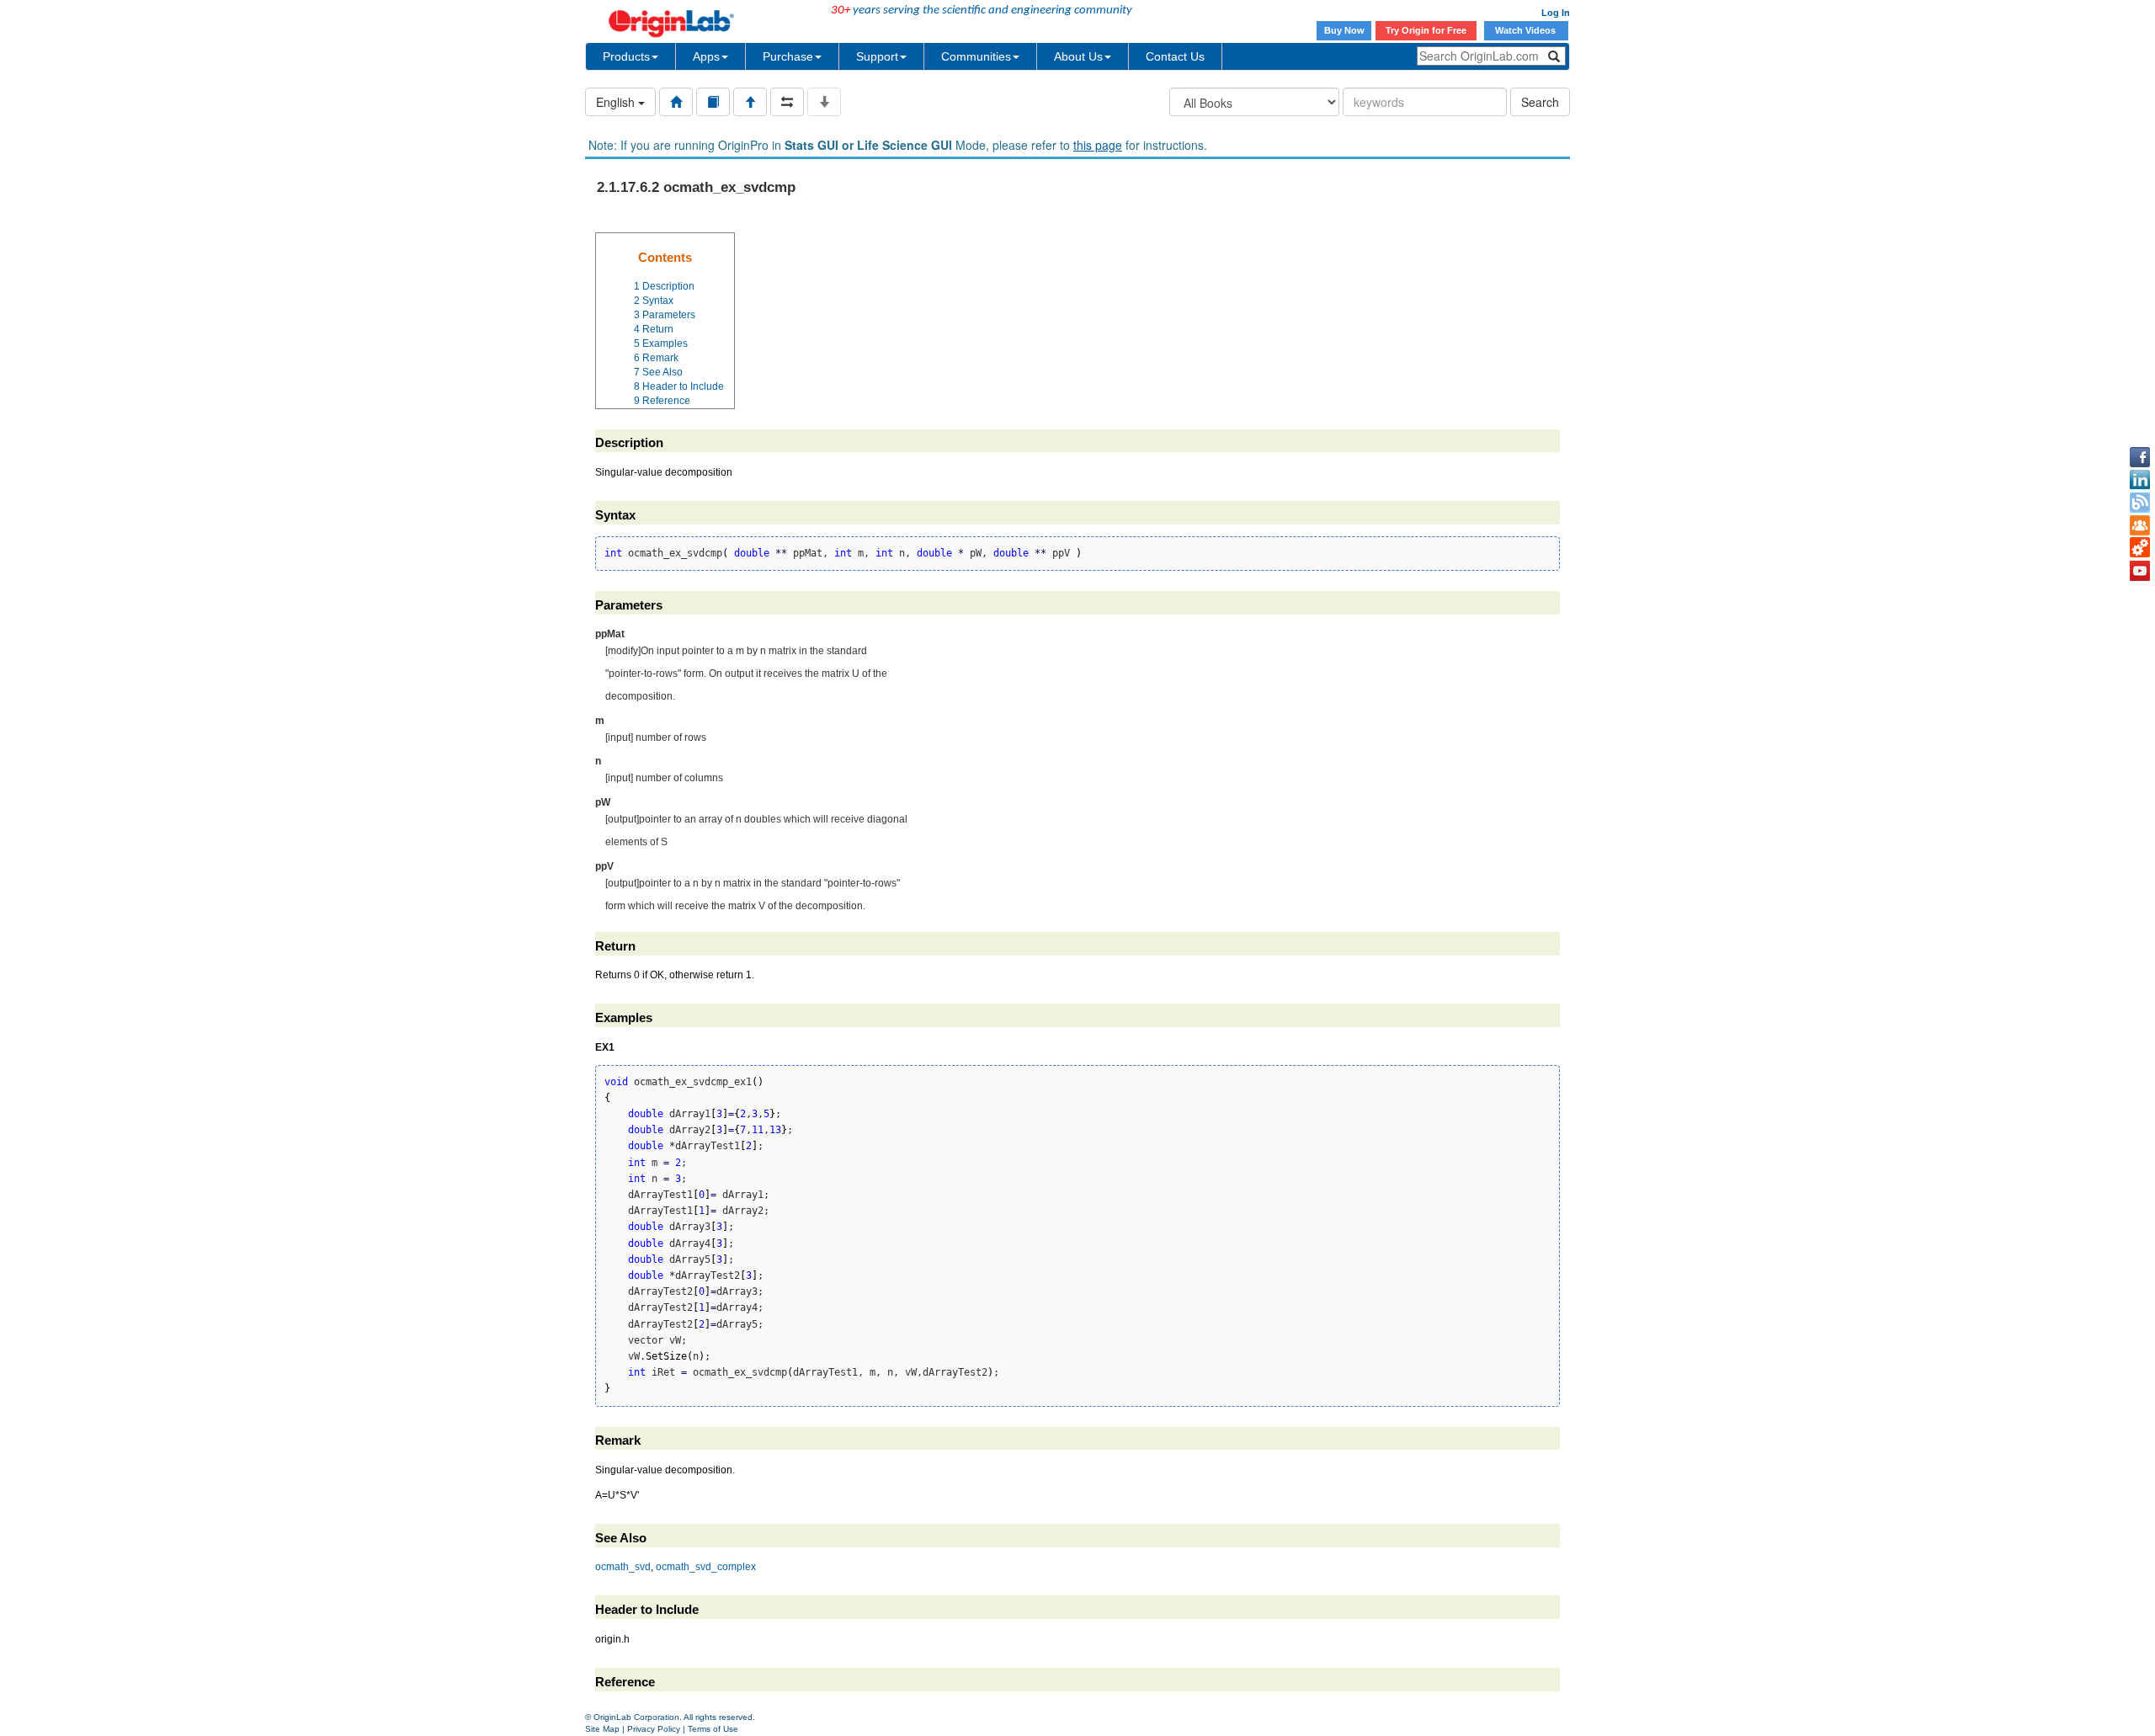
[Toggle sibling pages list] (787, 102)
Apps (706, 56)
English (617, 102)
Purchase (788, 56)
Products (626, 56)
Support (877, 56)
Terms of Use (713, 1729)
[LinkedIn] (2140, 480)
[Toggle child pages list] (824, 102)
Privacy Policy (654, 1729)
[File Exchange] (2140, 548)
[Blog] (2140, 503)
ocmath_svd (623, 1567)
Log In (1556, 13)
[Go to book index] (713, 102)
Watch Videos (1527, 30)
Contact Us (1175, 56)
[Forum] (2140, 525)
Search (1540, 102)
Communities (976, 56)
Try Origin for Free (1426, 30)
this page (1098, 145)
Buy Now (1344, 30)
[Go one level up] (750, 102)
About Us (1078, 56)
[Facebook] (2140, 457)
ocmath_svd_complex (706, 1567)
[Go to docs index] (676, 102)
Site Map (602, 1729)
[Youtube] (2140, 571)
